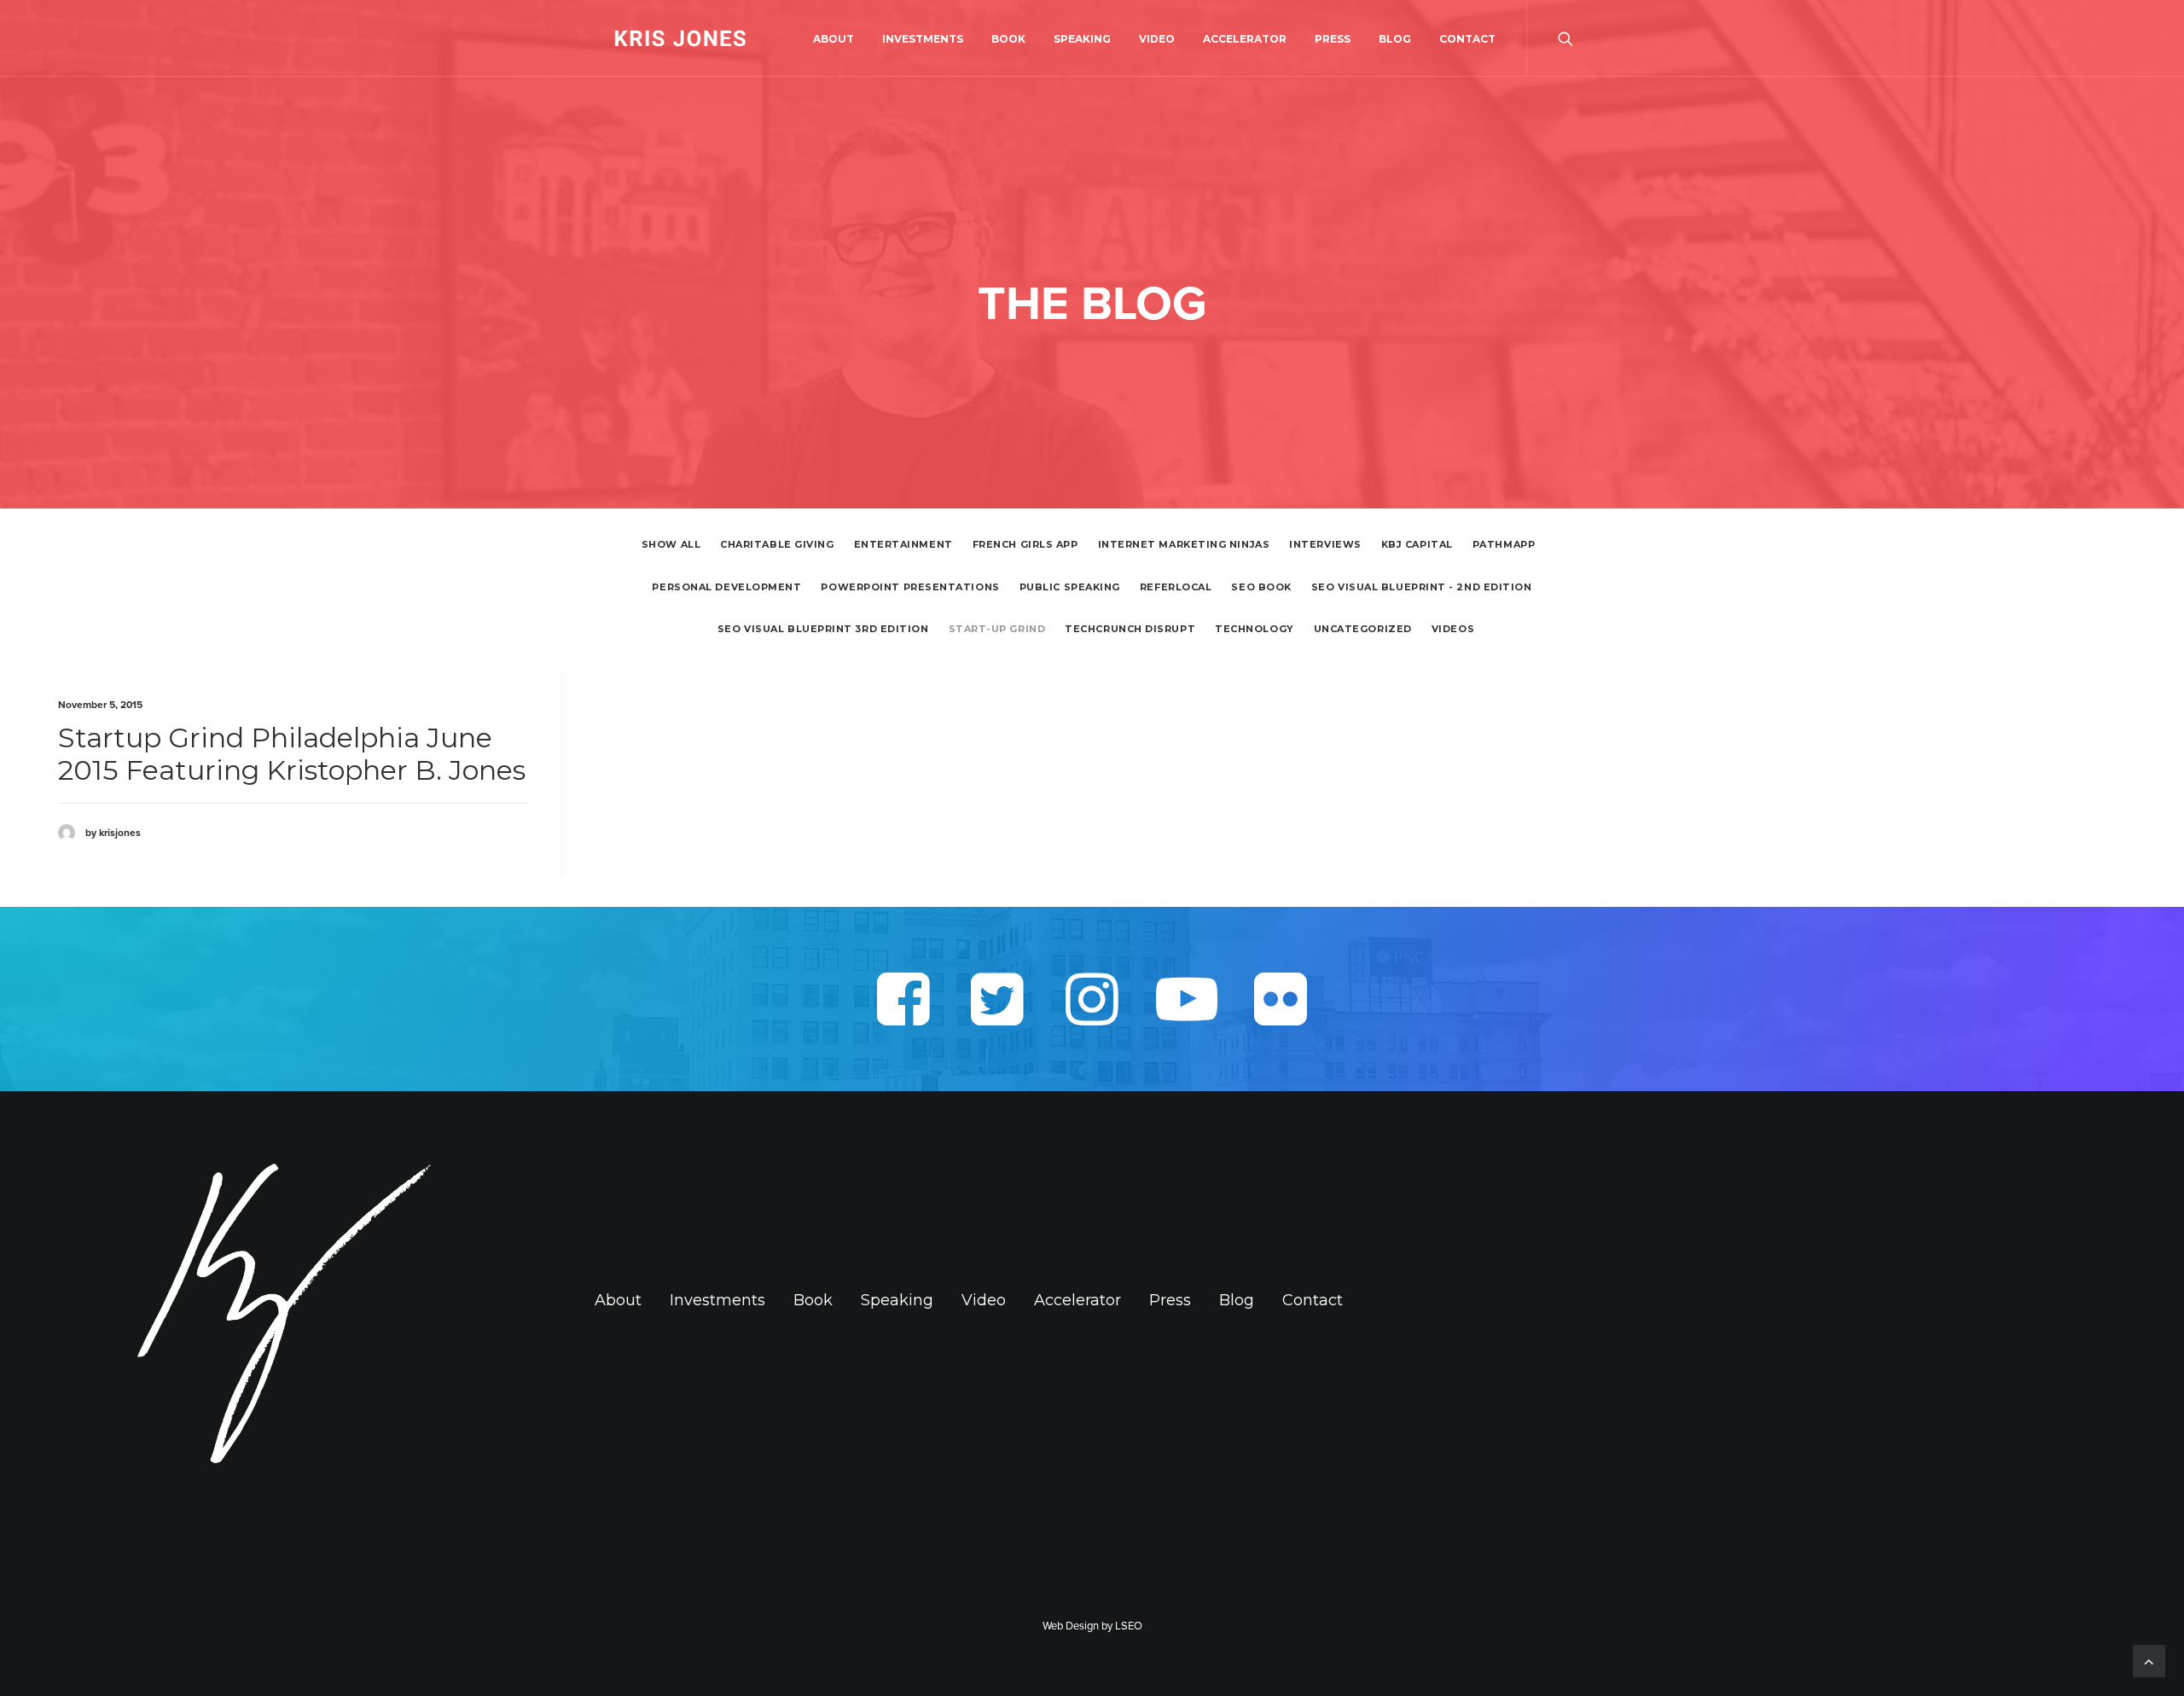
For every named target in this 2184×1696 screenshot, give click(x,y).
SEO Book (1261, 587)
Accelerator (1245, 39)
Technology (1255, 629)
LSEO (1129, 1626)
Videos (1453, 629)
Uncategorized (1363, 629)
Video (1157, 39)
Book (1008, 39)
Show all (671, 545)
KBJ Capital (1417, 545)
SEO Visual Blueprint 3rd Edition (823, 629)
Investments (923, 39)
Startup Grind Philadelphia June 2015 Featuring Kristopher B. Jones (292, 754)
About (834, 39)
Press (1333, 39)
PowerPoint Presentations (910, 587)
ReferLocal (1176, 587)
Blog (1395, 39)
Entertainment (903, 545)
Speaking (1082, 39)
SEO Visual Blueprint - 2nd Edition (1422, 587)
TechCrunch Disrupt (1130, 629)
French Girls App (1025, 545)
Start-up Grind (997, 629)
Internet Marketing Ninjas (1184, 545)
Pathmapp (1504, 545)
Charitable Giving (777, 545)
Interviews (1325, 545)
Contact (1467, 39)
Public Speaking (1070, 587)
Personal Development (726, 587)
